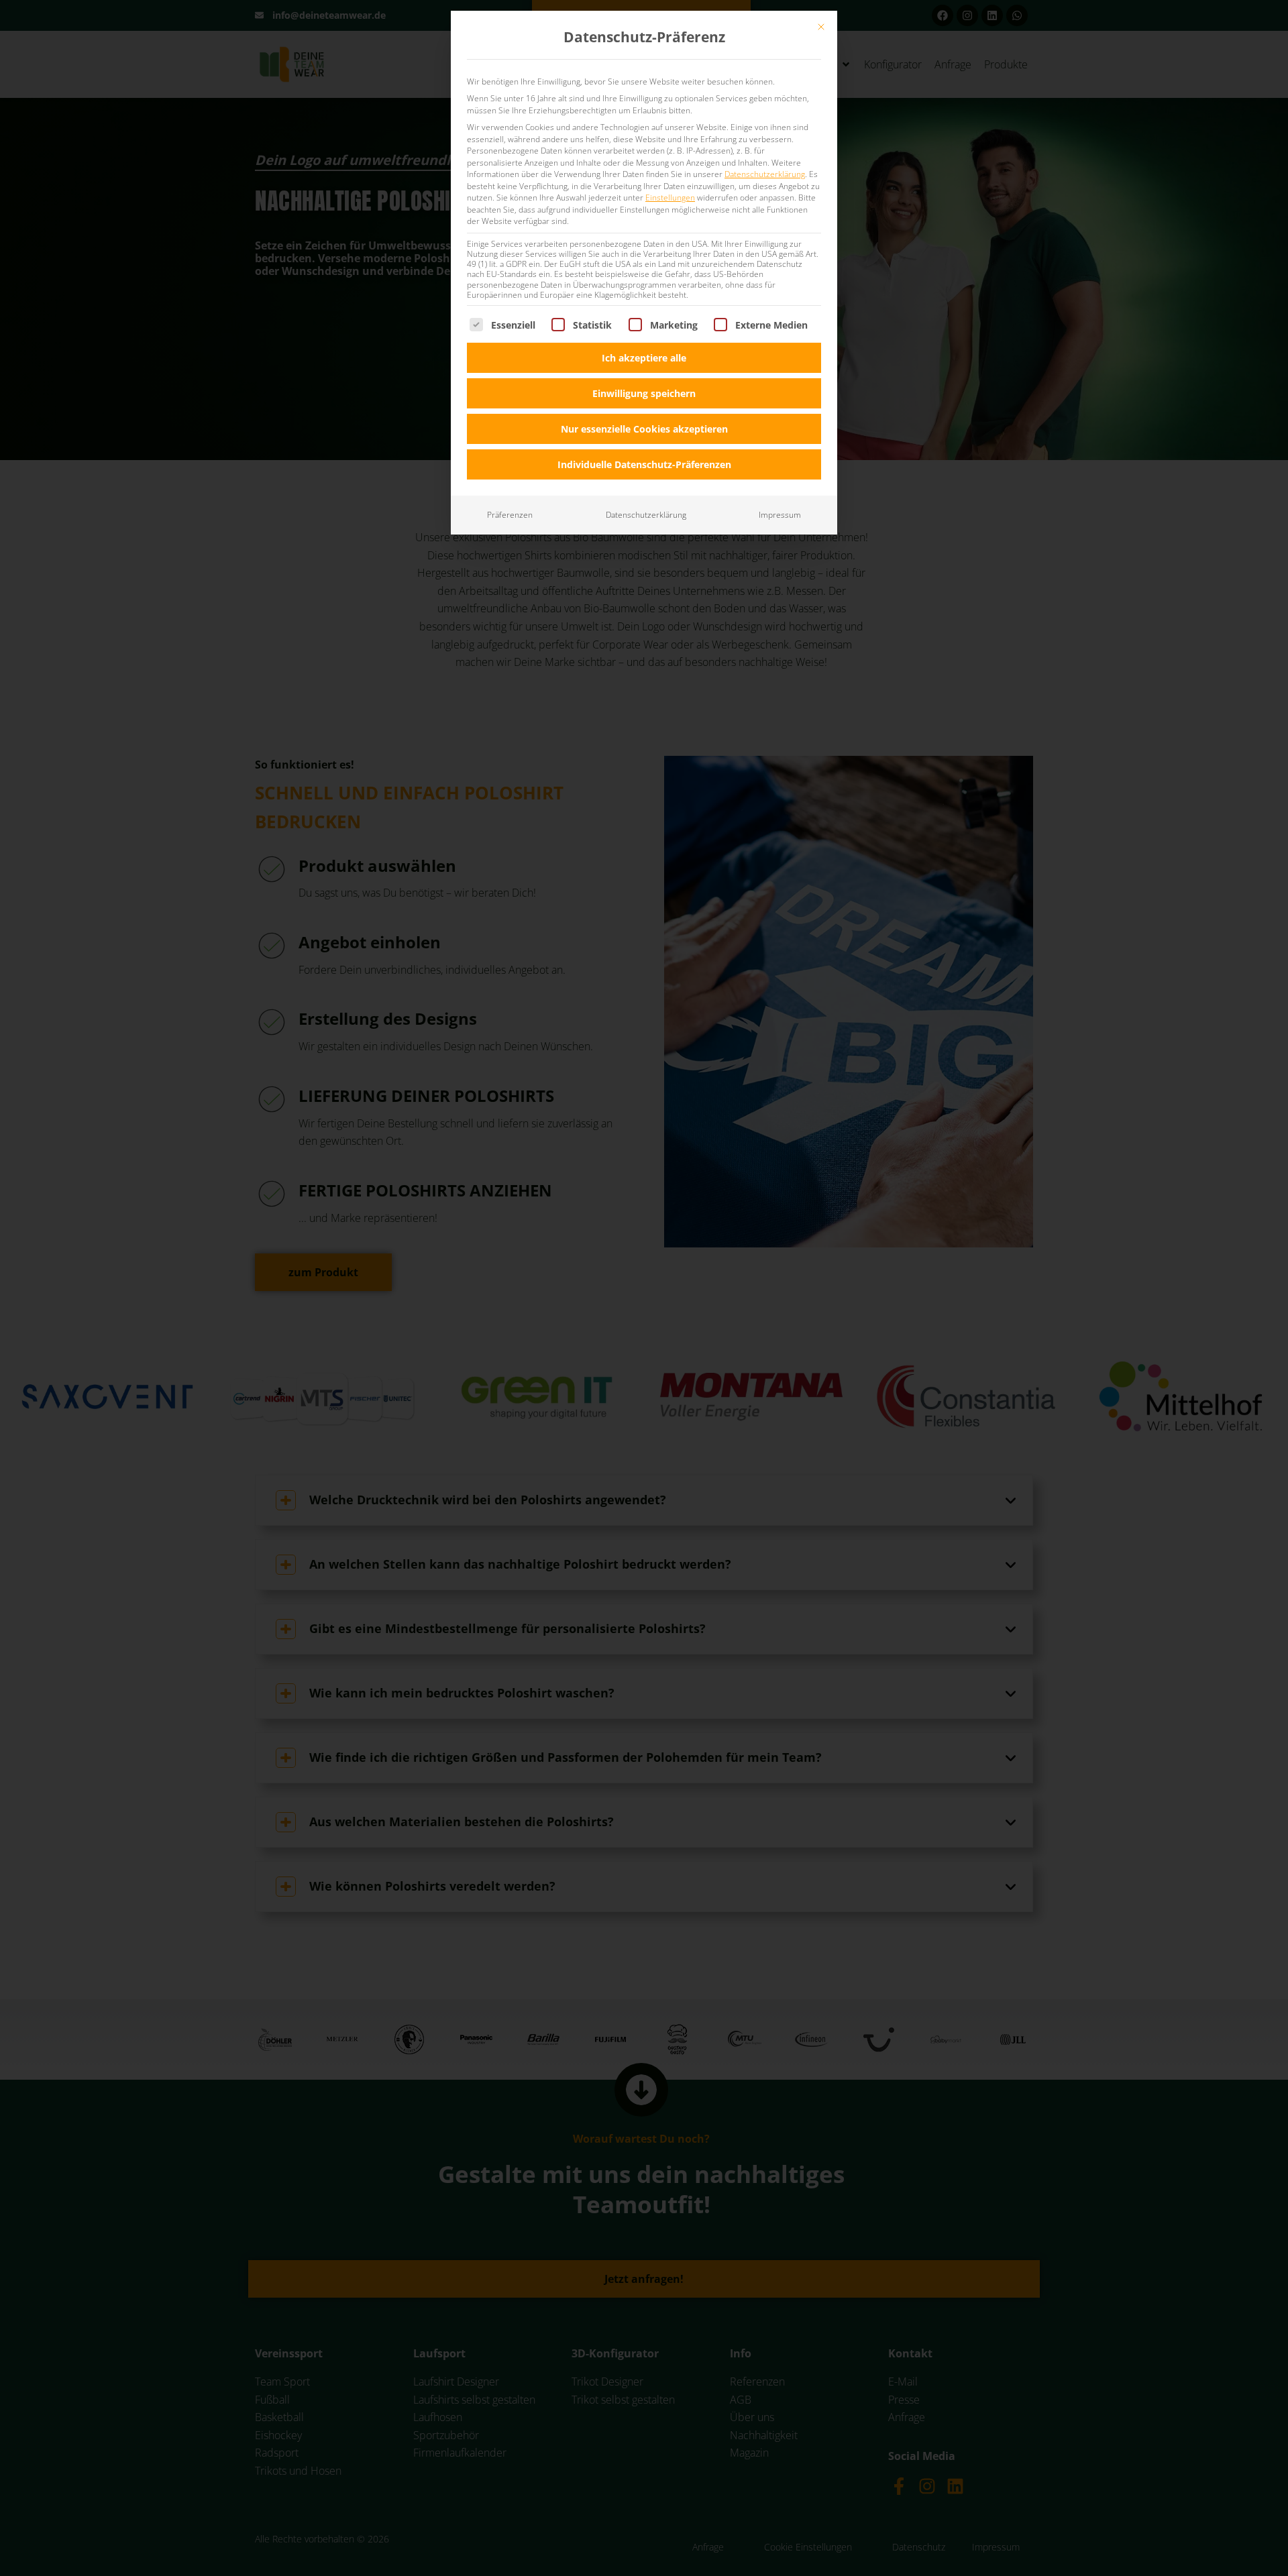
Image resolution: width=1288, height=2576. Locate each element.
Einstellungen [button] (670, 198)
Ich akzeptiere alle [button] (644, 358)
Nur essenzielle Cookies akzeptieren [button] (644, 429)
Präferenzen (510, 515)
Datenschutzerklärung (765, 174)
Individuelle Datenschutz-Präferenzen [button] (644, 464)
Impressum (780, 515)
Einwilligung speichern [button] (644, 393)
